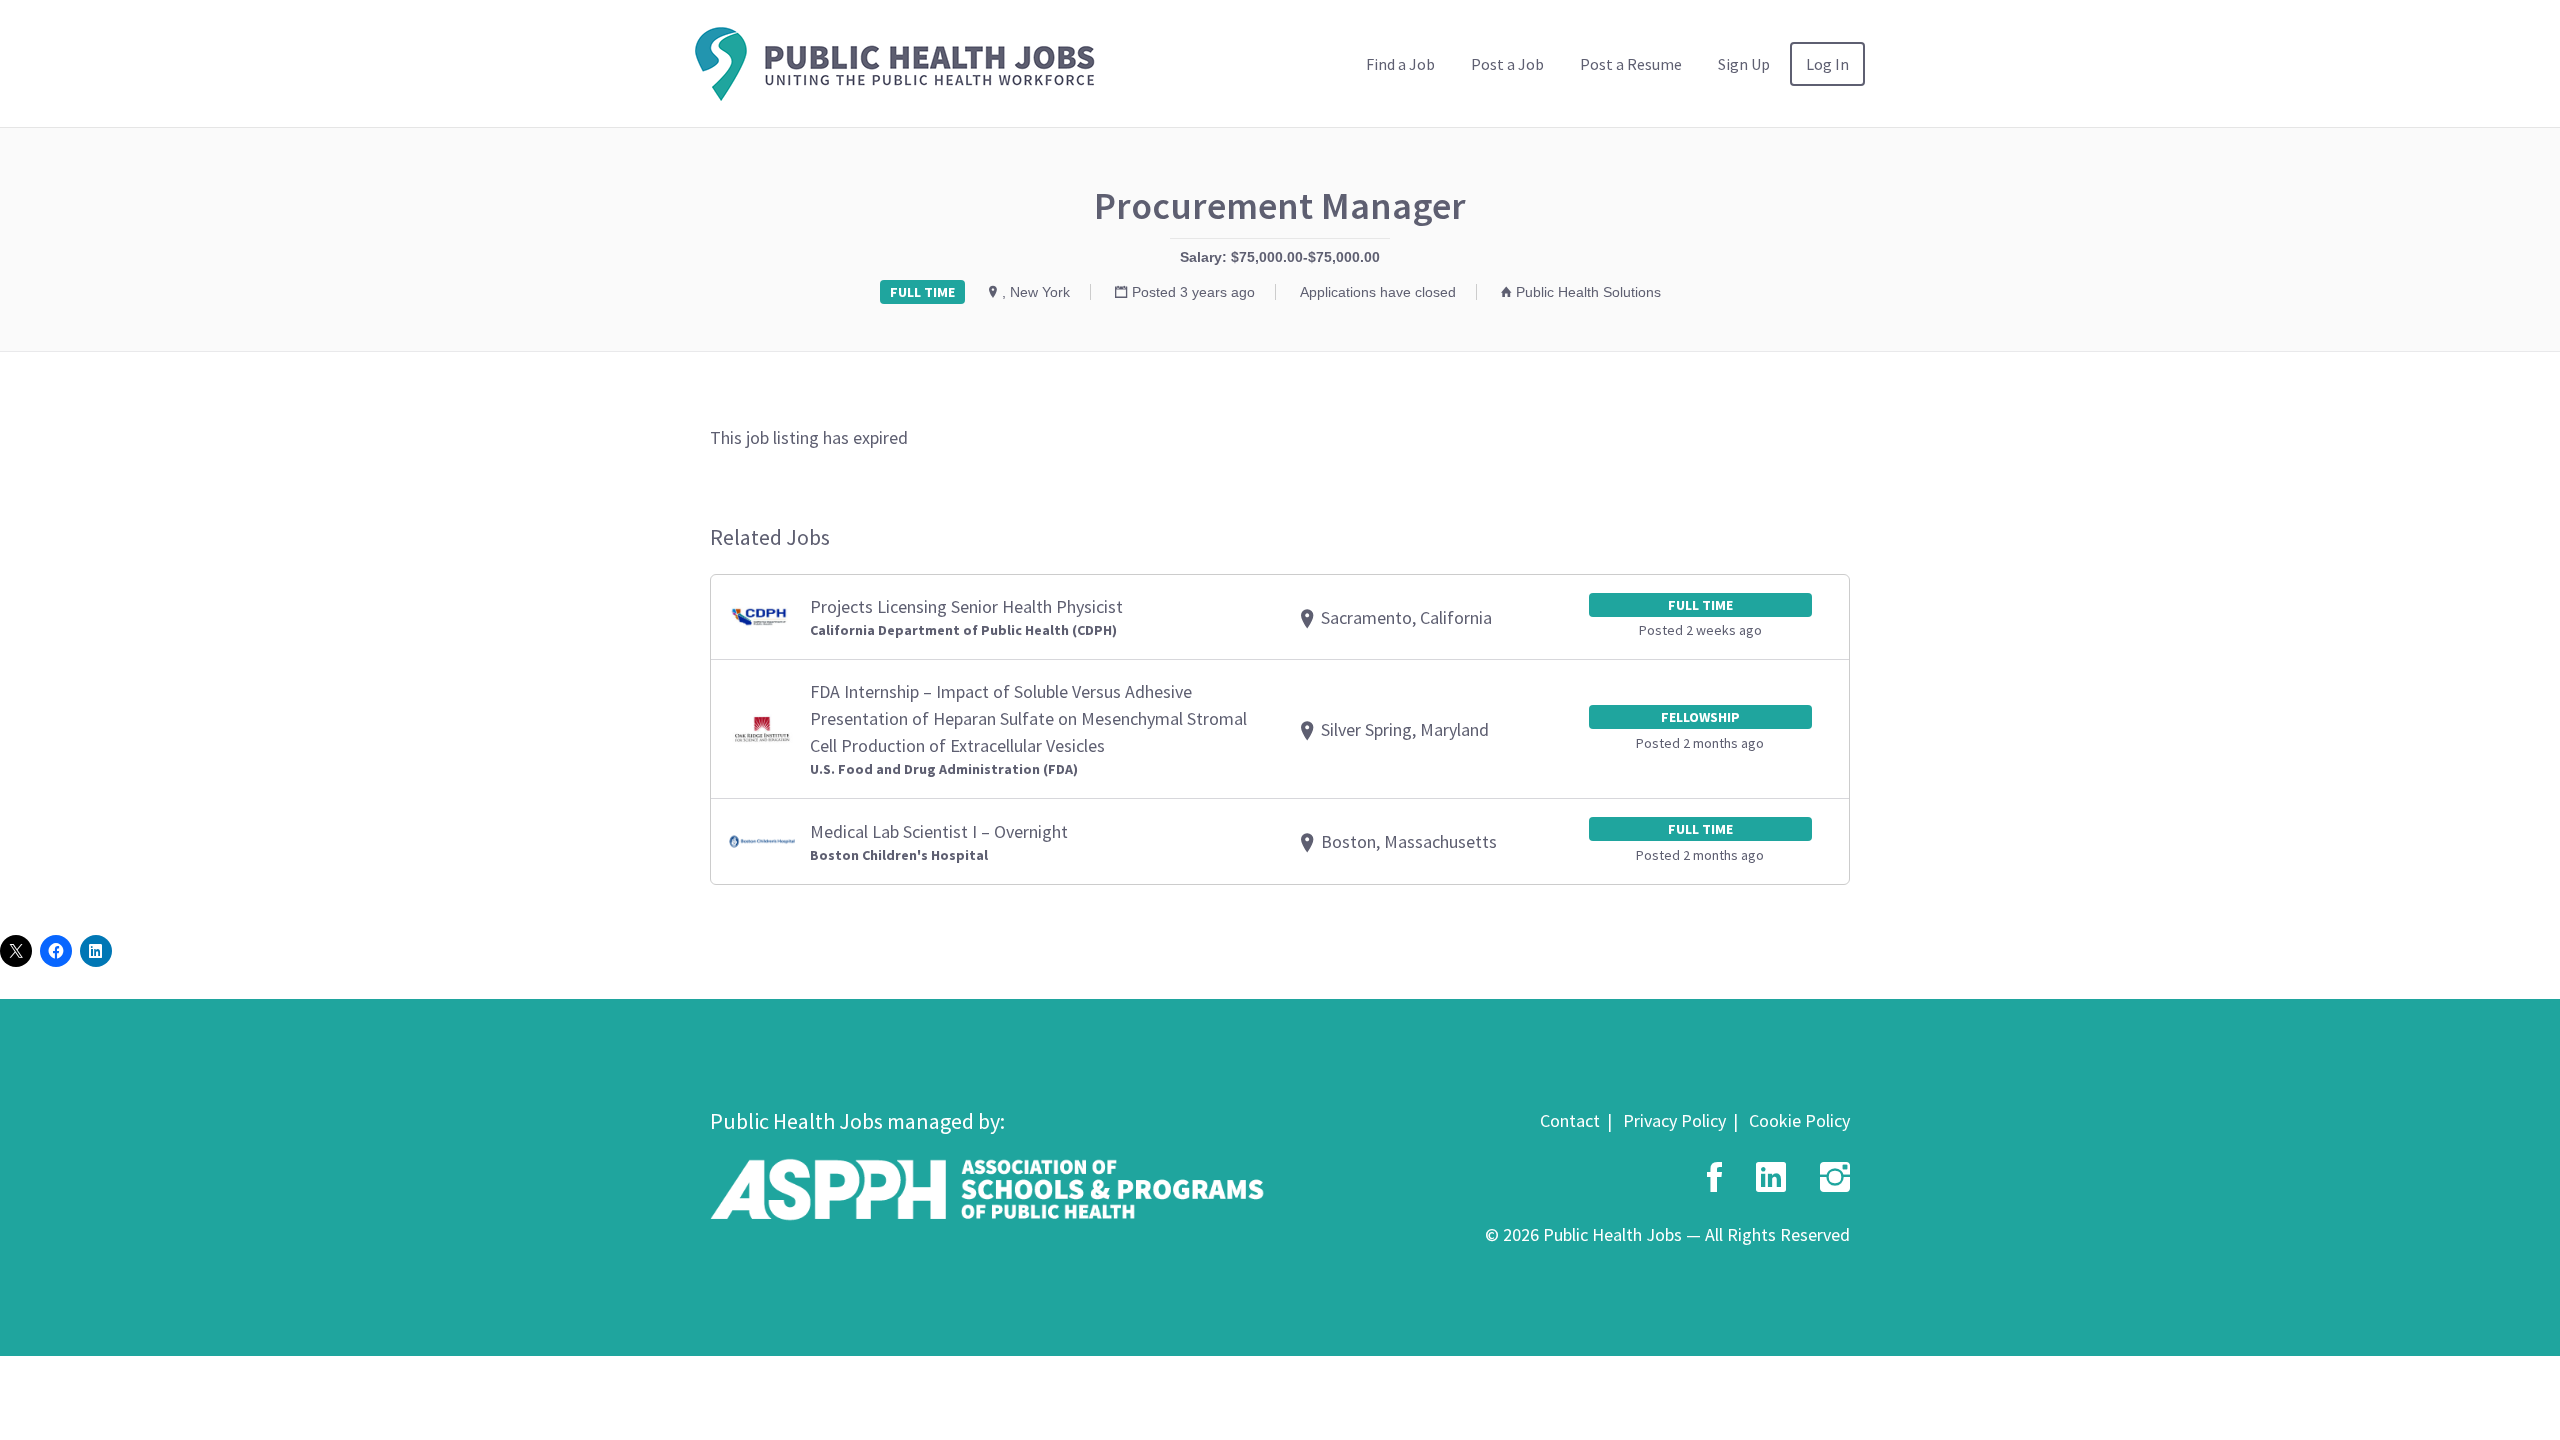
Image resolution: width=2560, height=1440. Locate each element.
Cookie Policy (1799, 1120)
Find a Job (1400, 64)
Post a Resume (1631, 64)
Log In (1827, 64)
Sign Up (1744, 64)
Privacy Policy (1674, 1120)
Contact (1570, 1120)
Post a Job (1507, 64)
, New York (1036, 292)
